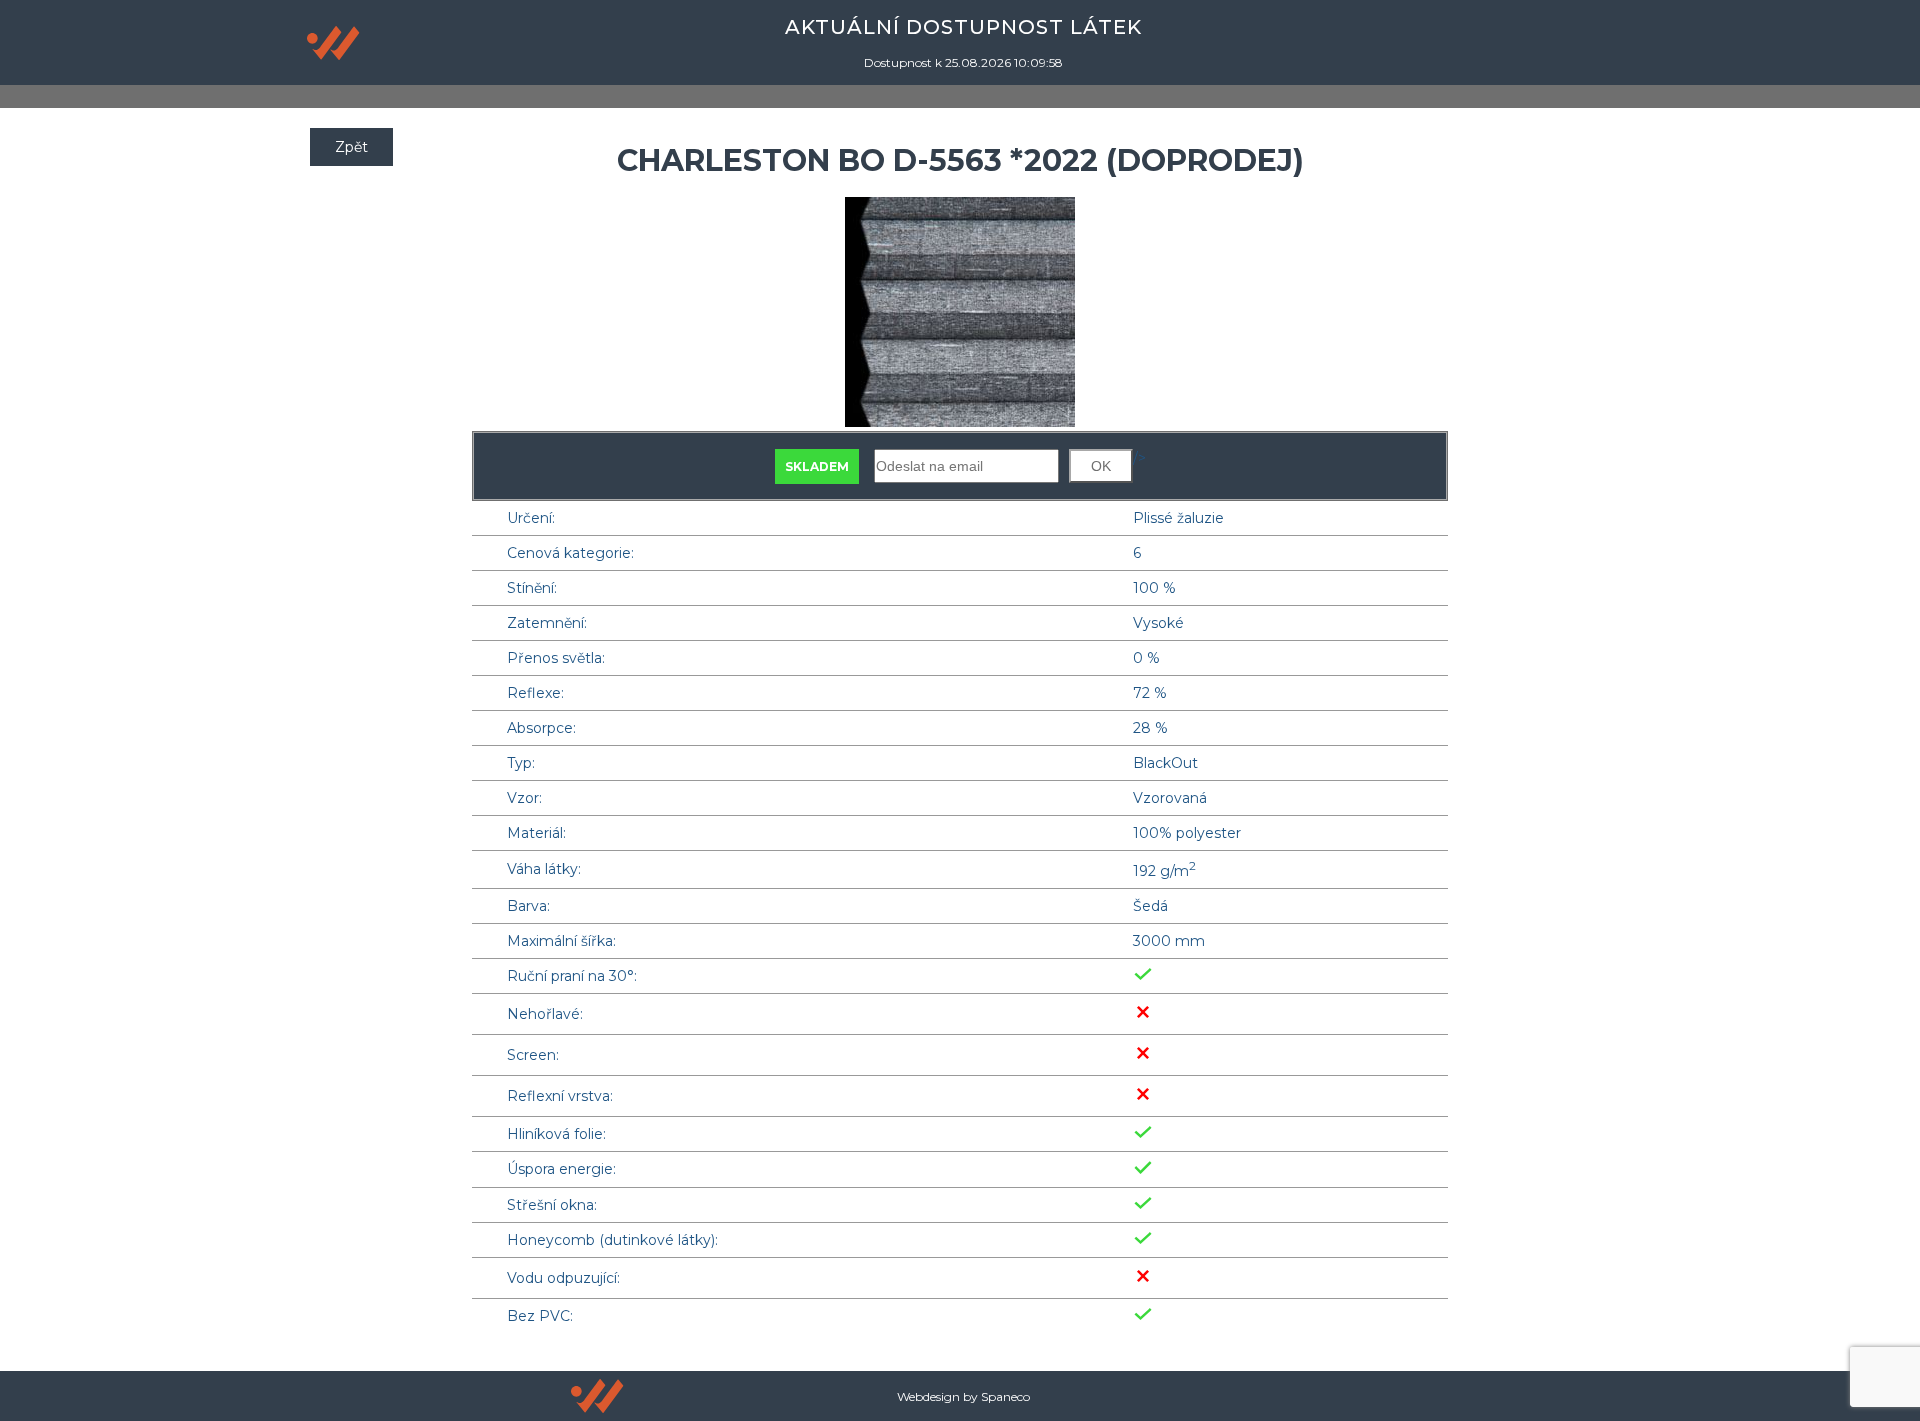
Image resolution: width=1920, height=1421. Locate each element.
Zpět (351, 147)
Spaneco (1005, 1396)
